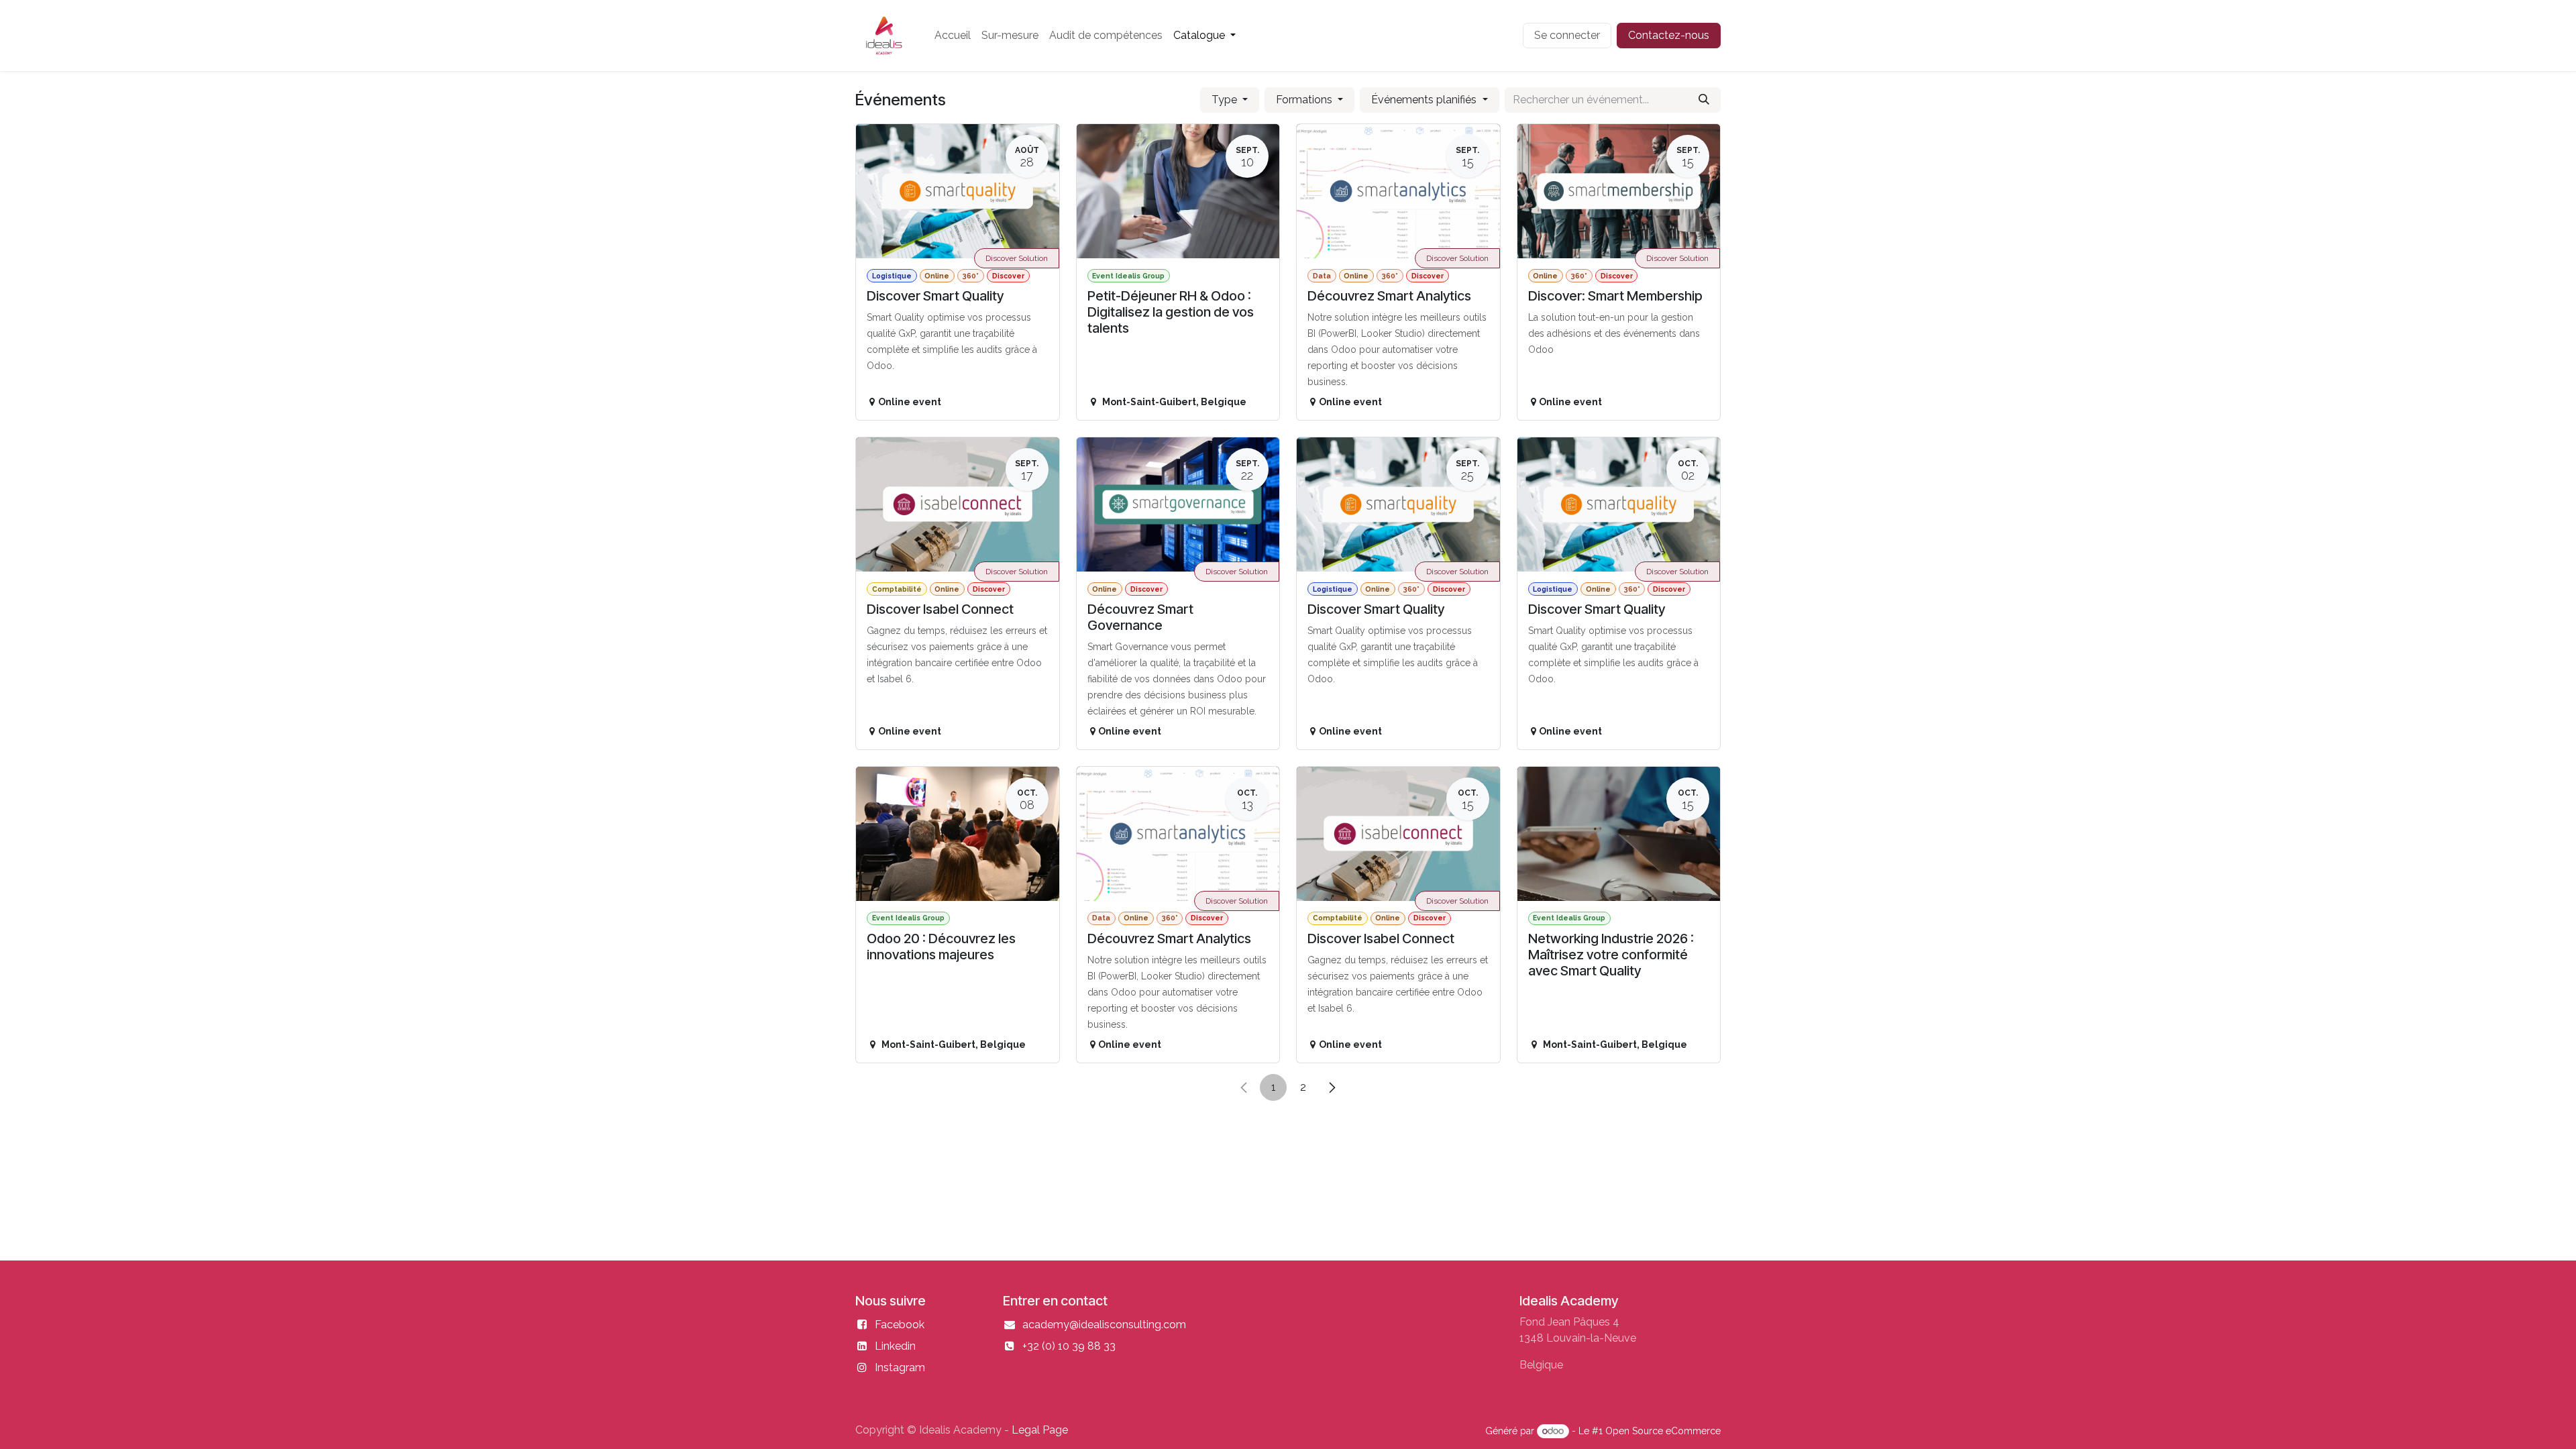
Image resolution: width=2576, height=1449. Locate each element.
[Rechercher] (1704, 100)
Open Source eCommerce (1663, 1431)
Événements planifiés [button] (1425, 100)
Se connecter (1567, 35)
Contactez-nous (1669, 35)
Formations (1305, 100)
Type (1226, 100)
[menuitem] (953, 36)
